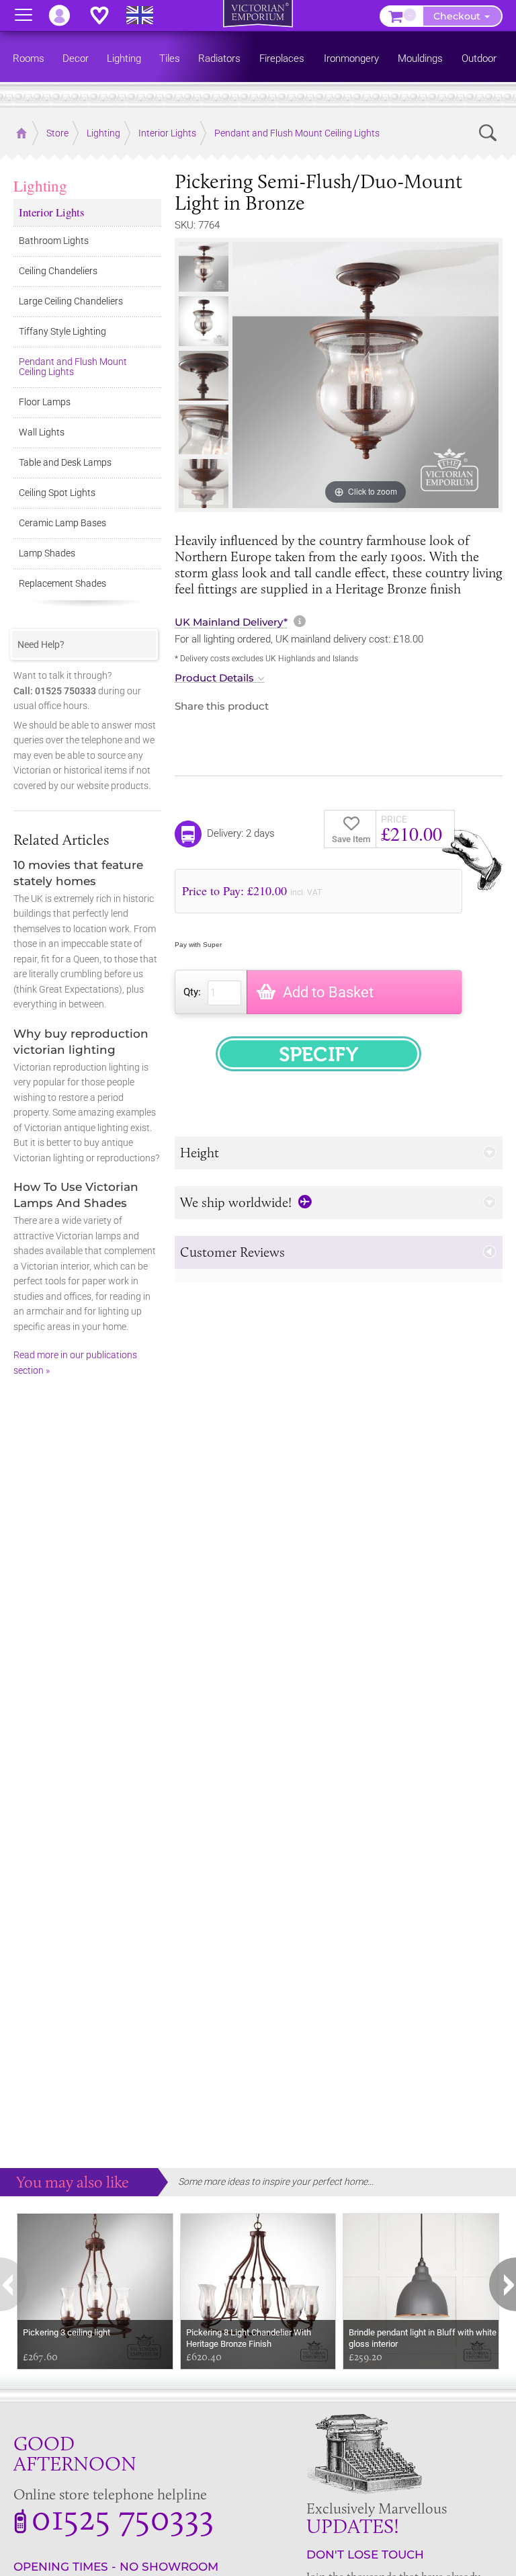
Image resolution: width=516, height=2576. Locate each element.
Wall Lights (42, 432)
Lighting (40, 185)
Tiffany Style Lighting (62, 331)
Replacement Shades (62, 583)
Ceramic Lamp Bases (62, 523)
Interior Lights (52, 212)
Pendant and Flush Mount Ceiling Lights (73, 367)
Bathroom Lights (54, 241)
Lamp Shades (47, 553)
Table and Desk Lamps (65, 462)
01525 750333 (123, 2517)
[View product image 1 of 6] (204, 267)
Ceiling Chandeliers (58, 271)
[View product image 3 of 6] (204, 376)
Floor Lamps (45, 402)
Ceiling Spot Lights (57, 493)
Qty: (192, 992)
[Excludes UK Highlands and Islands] (146, 15)
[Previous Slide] (203, 253)
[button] (339, 1153)
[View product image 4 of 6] (204, 429)
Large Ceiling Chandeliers (71, 301)
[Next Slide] (203, 497)
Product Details (214, 678)
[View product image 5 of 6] (204, 484)
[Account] (66, 15)
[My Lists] (106, 15)
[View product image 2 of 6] (204, 321)
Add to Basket (328, 992)
